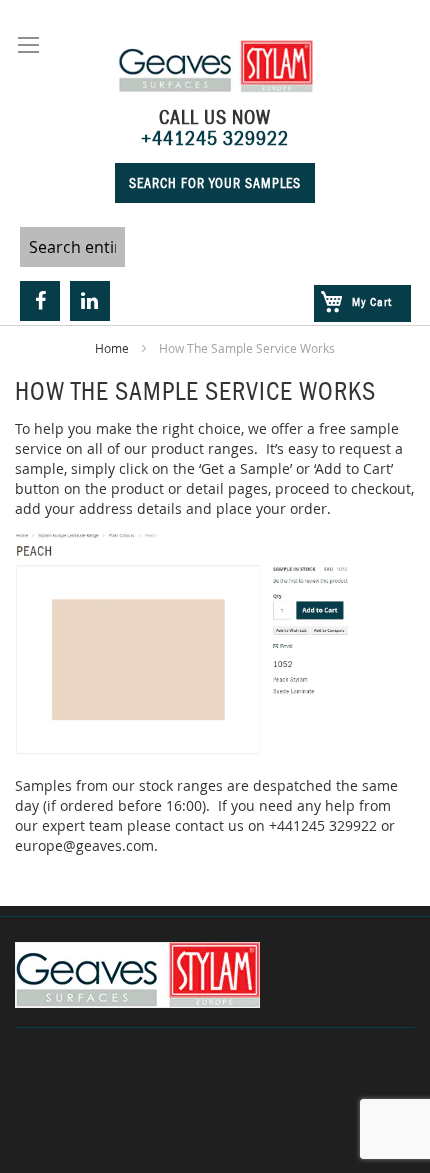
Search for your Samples (215, 183)
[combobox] (72, 247)
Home (113, 348)
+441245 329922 (215, 138)
